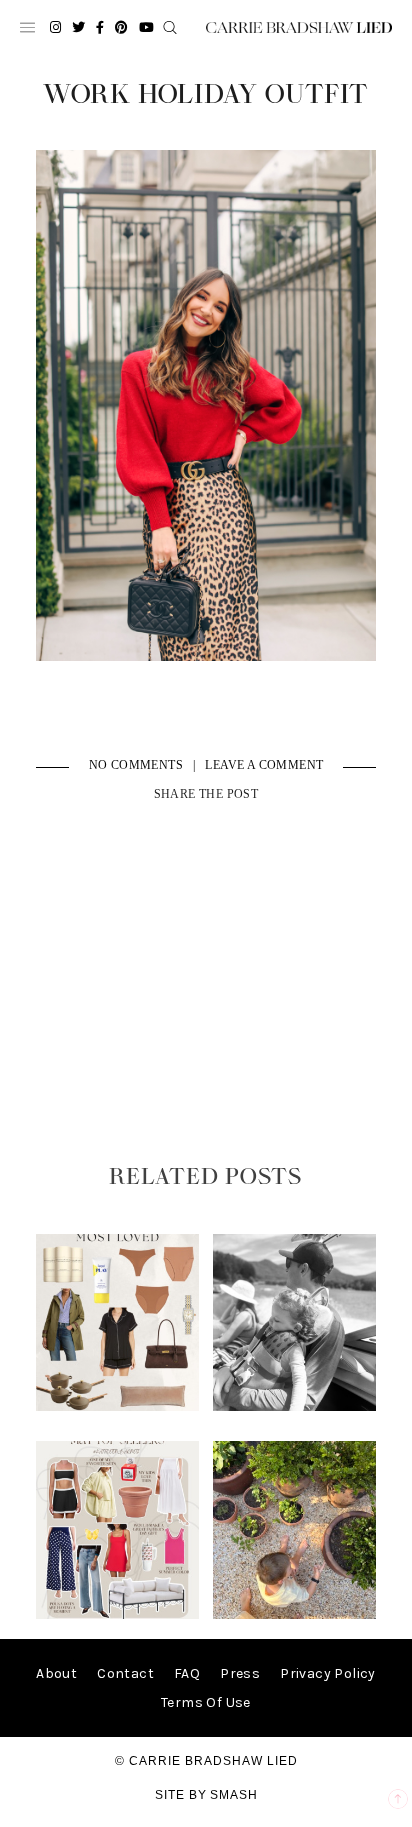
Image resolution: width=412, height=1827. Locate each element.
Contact (125, 1673)
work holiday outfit (205, 95)
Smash (234, 1795)
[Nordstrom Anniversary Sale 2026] (118, 1406)
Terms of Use (206, 1702)
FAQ (187, 1673)
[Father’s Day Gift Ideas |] (295, 1406)
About (56, 1673)
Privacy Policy (328, 1673)
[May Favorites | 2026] (118, 1614)
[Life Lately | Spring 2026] (295, 1614)
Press (240, 1673)
